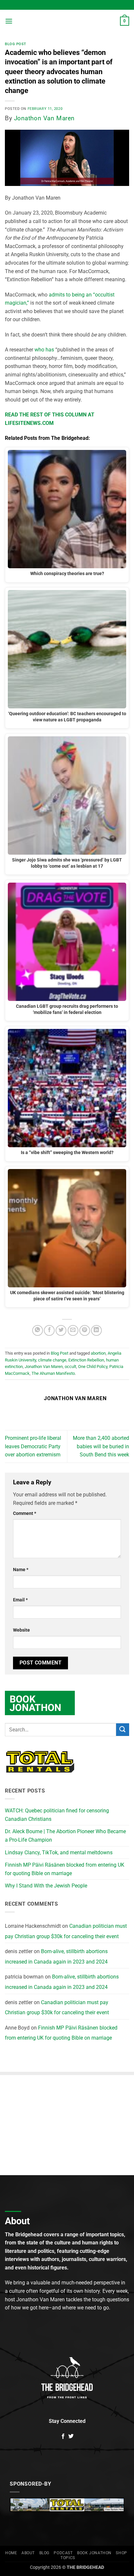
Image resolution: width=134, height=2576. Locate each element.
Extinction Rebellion (86, 1360)
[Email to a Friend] (73, 1330)
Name (21, 1570)
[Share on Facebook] (49, 1330)
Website (21, 1630)
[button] (9, 21)
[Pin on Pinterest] (85, 1330)
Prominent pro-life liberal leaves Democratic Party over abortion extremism (33, 1446)
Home (11, 2553)
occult (70, 1367)
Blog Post (16, 44)
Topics (68, 2558)
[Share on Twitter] (61, 1330)
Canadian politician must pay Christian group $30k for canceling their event (66, 1931)
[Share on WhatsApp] (38, 1330)
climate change (52, 1360)
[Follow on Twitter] (71, 2437)
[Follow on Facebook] (63, 2437)
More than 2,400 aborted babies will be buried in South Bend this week (101, 1446)
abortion (98, 1353)
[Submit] (123, 1730)
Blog (44, 2553)
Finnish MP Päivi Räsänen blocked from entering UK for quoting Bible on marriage (65, 1869)
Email (20, 1600)
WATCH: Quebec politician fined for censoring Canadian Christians (57, 1815)
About (28, 2553)
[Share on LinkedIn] (96, 1330)
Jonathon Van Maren (44, 118)
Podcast (63, 2553)
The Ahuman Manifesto (53, 1373)
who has (44, 350)
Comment (25, 1513)
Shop (121, 2553)
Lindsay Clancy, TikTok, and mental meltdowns (59, 1853)
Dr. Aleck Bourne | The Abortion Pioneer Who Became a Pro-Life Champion (65, 1836)
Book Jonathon (94, 2553)
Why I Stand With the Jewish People (46, 1886)
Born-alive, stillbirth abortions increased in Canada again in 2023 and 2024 (56, 1957)
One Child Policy (93, 1367)
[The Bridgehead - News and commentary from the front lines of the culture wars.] (67, 21)
